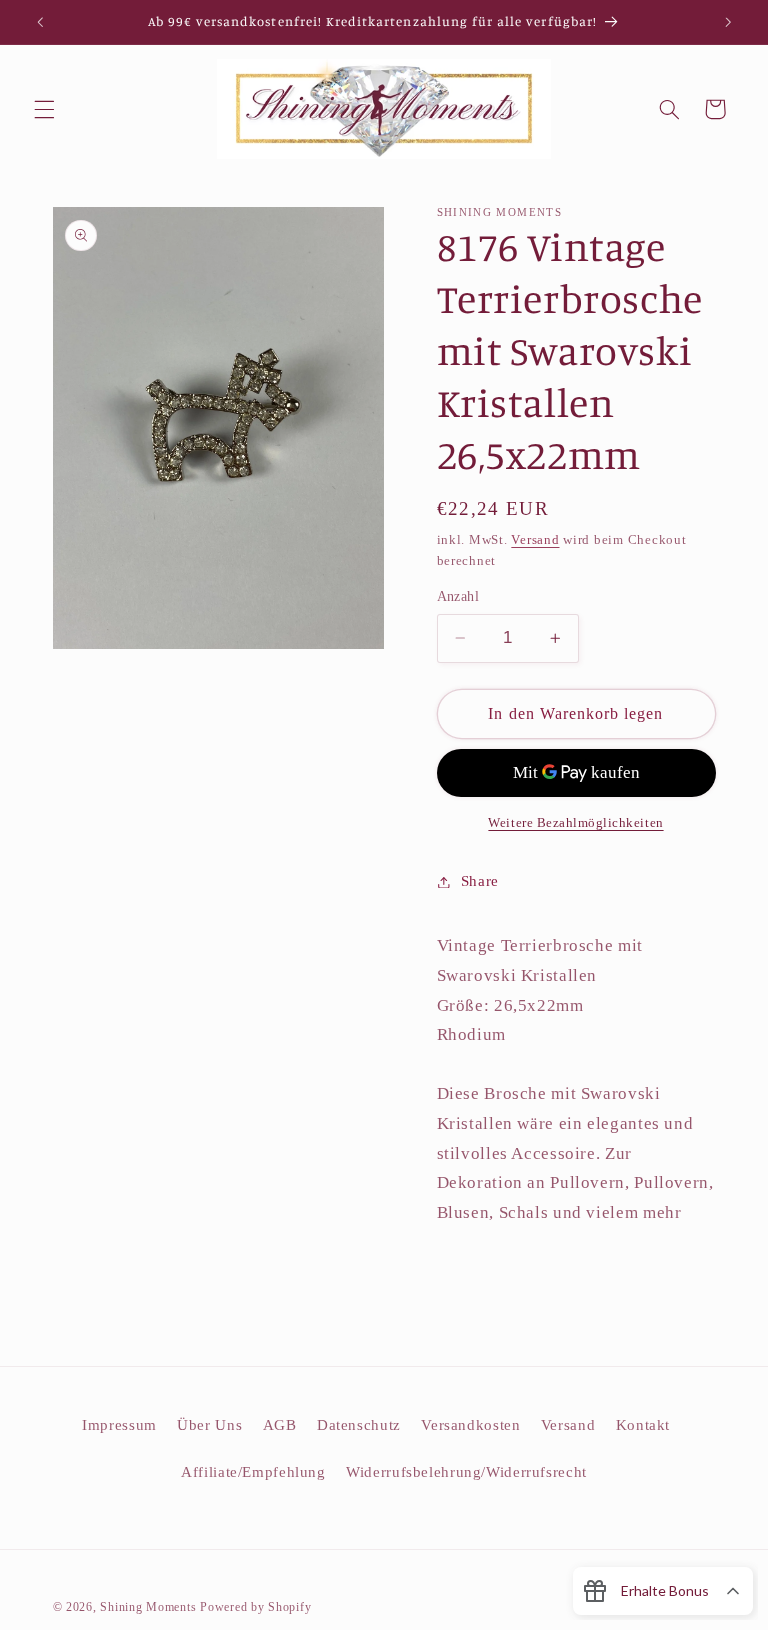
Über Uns (209, 1425)
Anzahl (458, 596)
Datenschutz (359, 1425)
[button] (44, 109)
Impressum (119, 1425)
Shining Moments (150, 1607)
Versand (535, 540)
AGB (280, 1425)
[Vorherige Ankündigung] (40, 22)
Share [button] (480, 881)
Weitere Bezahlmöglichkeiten (575, 823)
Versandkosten (470, 1425)
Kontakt (643, 1425)
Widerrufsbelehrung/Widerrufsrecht (466, 1472)
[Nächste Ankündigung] (728, 22)
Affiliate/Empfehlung (253, 1472)
